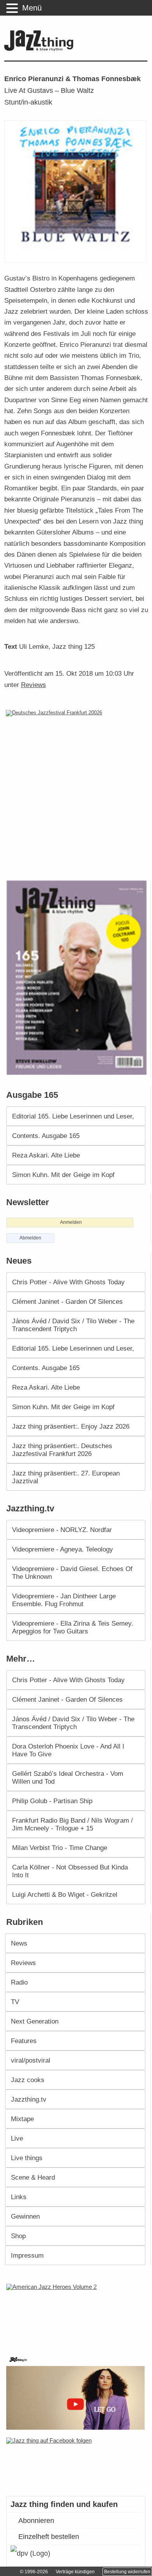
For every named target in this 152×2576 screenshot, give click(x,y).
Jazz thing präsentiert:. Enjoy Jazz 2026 (71, 1426)
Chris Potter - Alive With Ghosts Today (68, 1282)
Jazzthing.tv (29, 2099)
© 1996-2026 (34, 2572)
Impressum (27, 2255)
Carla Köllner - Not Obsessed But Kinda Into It (70, 1871)
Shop (18, 2236)
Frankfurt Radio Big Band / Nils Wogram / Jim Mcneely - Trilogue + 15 (72, 1824)
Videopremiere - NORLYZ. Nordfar (62, 1530)
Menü (32, 8)
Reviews (34, 685)
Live (17, 2138)
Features (24, 2041)
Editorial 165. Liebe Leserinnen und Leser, (73, 1116)
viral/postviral (31, 2060)
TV (15, 2002)
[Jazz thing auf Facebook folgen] (76, 2463)
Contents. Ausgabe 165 (46, 1136)
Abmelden (30, 1238)
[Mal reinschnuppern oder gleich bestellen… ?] (77, 2314)
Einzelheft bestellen (49, 2537)
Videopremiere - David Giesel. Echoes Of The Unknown (72, 1573)
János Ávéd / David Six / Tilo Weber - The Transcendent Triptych (73, 1325)
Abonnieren (36, 2521)
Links (19, 2197)
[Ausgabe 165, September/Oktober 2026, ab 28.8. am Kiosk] (78, 977)
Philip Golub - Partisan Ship (52, 1801)
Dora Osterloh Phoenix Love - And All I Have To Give (68, 1750)
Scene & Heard (33, 2177)
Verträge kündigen (75, 2572)
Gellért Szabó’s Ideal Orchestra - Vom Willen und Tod (68, 1777)
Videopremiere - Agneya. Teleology (63, 1549)
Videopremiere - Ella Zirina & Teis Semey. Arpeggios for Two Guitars (73, 1627)
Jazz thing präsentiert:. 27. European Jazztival (66, 1477)
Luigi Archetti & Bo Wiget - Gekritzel (65, 1894)
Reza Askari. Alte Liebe (46, 1155)
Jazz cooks (28, 2080)
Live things (27, 2158)
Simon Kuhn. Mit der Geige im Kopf (63, 1175)
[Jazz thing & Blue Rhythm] (41, 49)
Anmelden (71, 1222)
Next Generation (35, 2021)
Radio (19, 1982)
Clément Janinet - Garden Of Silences (67, 1301)
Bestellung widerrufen (127, 2572)
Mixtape (22, 2119)
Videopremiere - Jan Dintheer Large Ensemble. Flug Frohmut (64, 1600)
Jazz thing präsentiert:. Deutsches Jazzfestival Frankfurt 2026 (62, 1450)
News (19, 1943)
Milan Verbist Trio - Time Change (60, 1848)
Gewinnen (25, 2216)
